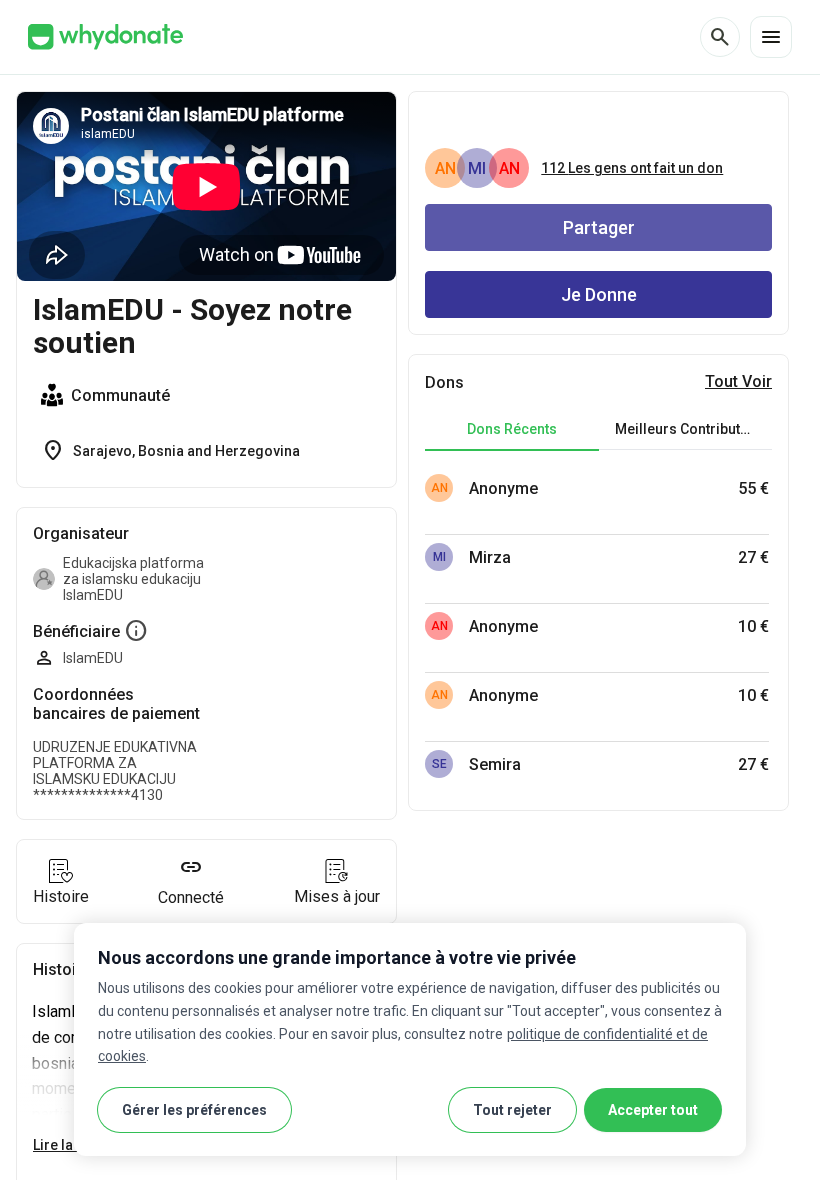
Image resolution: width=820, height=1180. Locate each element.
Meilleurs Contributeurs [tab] (692, 429)
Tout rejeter (512, 1110)
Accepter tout (653, 1110)
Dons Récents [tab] (512, 429)
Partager (599, 227)
